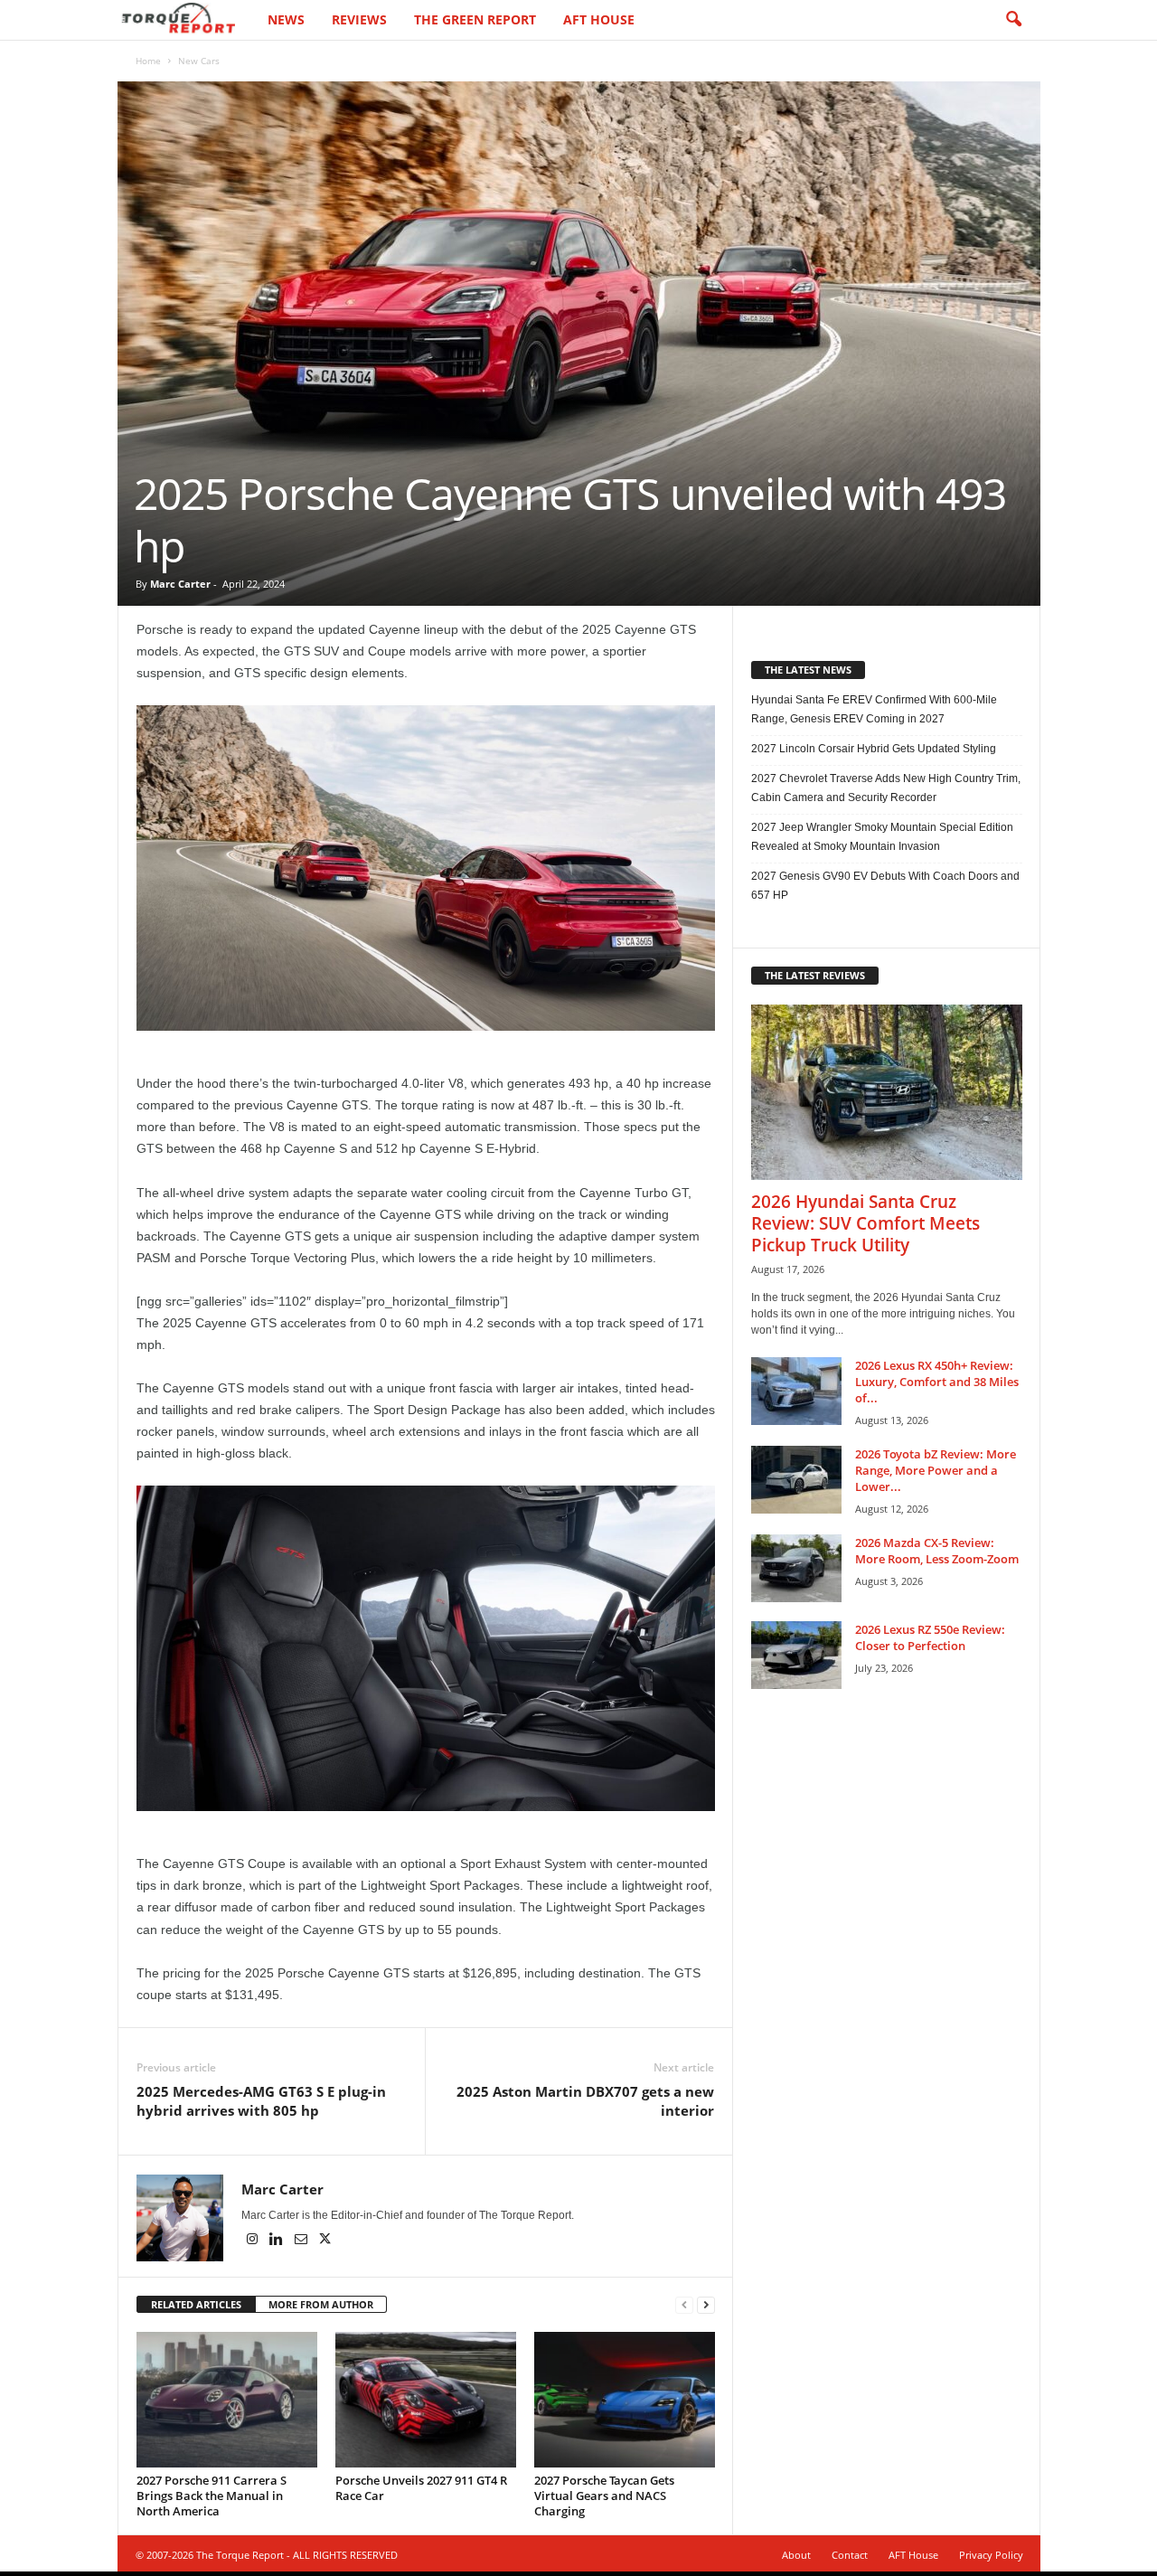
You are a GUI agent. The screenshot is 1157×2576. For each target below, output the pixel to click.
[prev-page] (684, 2305)
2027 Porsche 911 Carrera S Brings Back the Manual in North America (212, 2496)
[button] (1013, 20)
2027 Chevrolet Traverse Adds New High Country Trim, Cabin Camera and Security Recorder (886, 788)
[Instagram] (254, 2241)
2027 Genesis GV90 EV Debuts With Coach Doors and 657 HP (885, 886)
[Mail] (302, 2241)
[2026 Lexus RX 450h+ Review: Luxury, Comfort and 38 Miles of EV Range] (796, 1391)
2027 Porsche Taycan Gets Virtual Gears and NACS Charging (604, 2496)
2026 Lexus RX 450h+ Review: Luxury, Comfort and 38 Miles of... (937, 1382)
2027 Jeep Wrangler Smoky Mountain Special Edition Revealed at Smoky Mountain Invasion (882, 837)
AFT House (599, 19)
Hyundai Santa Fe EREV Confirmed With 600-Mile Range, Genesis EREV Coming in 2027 (874, 709)
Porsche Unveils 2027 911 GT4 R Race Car (421, 2488)
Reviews (359, 19)
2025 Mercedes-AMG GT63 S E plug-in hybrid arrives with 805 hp (261, 2101)
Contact (850, 2555)
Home (148, 61)
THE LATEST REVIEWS (815, 975)
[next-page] (706, 2305)
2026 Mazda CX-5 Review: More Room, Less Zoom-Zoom (937, 1551)
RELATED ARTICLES (196, 2304)
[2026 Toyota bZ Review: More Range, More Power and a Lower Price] (796, 1480)
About (796, 2555)
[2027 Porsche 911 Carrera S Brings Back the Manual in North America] (227, 2400)
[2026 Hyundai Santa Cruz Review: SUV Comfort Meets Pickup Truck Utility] (887, 1092)
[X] (325, 2241)
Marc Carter (180, 584)
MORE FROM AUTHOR (321, 2304)
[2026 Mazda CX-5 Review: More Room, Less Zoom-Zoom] (796, 1568)
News (286, 19)
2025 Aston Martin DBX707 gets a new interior (585, 2101)
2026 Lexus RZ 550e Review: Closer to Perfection (930, 1637)
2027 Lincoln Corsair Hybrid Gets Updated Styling (874, 749)
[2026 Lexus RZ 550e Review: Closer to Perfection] (796, 1655)
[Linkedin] (278, 2241)
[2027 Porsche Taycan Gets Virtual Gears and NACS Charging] (625, 2400)
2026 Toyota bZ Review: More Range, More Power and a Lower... (936, 1470)
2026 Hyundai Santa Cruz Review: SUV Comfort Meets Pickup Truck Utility (865, 1223)
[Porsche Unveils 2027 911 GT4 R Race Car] (426, 2400)
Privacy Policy (991, 2555)
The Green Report (475, 19)
